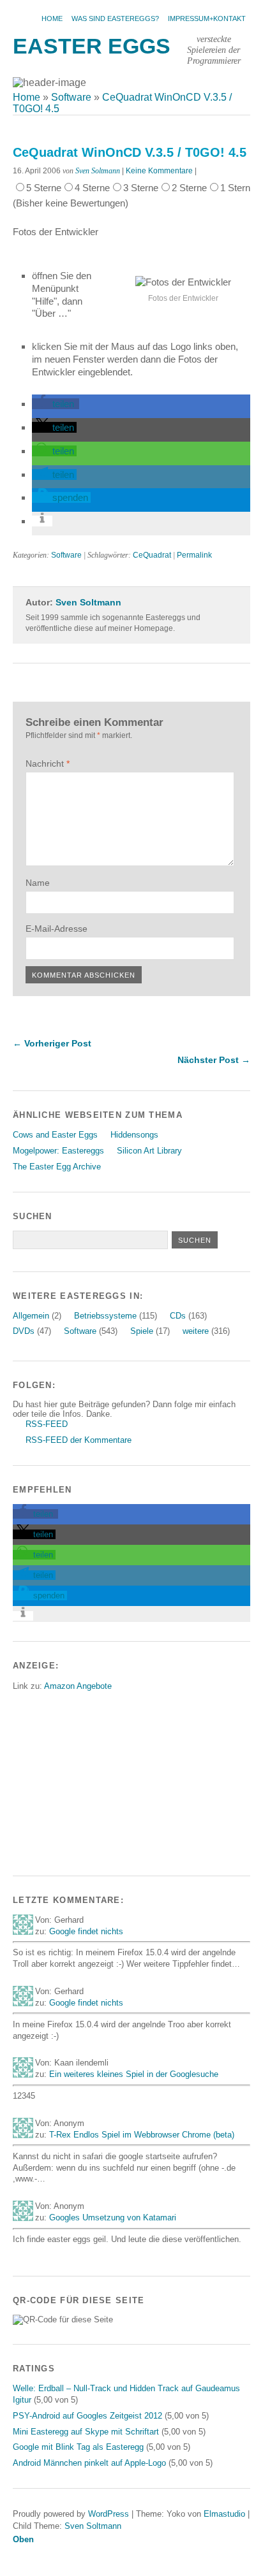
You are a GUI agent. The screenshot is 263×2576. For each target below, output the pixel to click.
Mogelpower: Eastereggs (58, 1151)
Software (66, 555)
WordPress (109, 2514)
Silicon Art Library (149, 1151)
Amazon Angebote (78, 1686)
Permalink (194, 555)
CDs (178, 1316)
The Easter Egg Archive (57, 1167)
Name (38, 883)
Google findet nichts (86, 1931)
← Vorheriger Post (52, 1043)
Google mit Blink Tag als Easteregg (78, 2447)
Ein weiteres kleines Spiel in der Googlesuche (134, 2074)
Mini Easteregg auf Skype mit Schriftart (86, 2432)
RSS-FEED (47, 1424)
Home (52, 18)
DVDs (24, 1331)
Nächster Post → (214, 1060)
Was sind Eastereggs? (115, 18)
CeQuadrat (152, 555)
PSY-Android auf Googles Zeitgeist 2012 (87, 2416)
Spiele (142, 1331)
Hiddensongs (134, 1135)
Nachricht (48, 763)
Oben (23, 2539)
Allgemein (31, 1316)
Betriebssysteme (105, 1316)
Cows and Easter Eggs (55, 1135)
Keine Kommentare (159, 171)
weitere (196, 1331)
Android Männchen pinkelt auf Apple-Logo (89, 2463)
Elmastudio (224, 2514)
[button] (56, 404)
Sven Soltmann (98, 171)
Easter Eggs (92, 46)
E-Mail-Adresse (56, 929)
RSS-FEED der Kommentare (79, 1440)
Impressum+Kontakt (207, 18)
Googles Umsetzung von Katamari (113, 2218)
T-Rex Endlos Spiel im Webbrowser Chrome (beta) (142, 2135)
